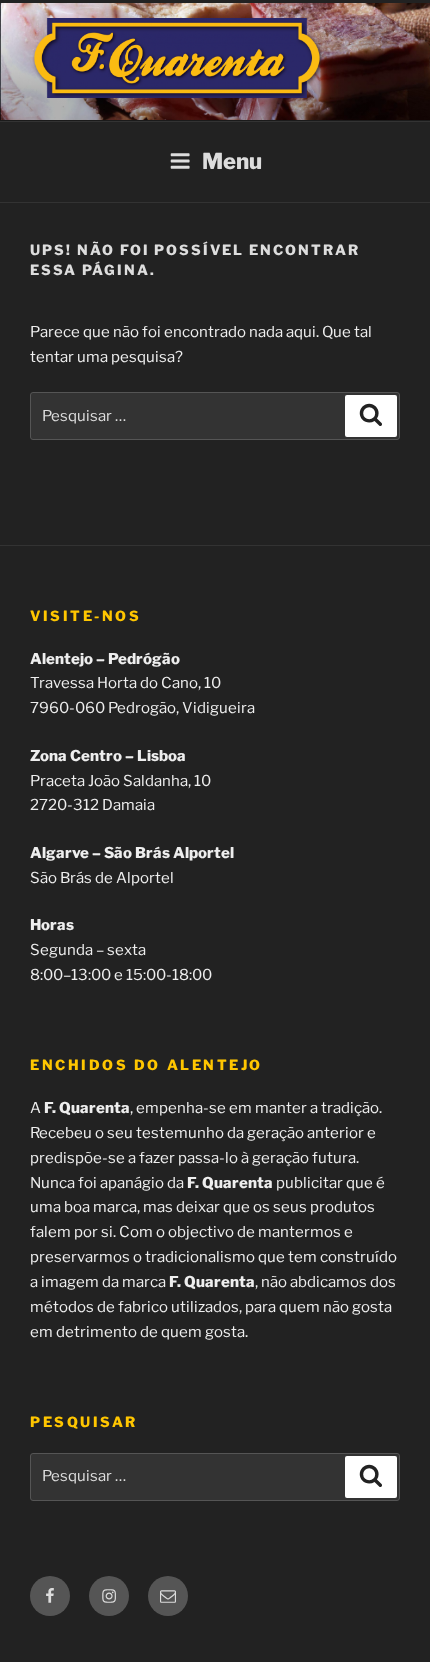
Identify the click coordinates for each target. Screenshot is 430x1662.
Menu (232, 161)
